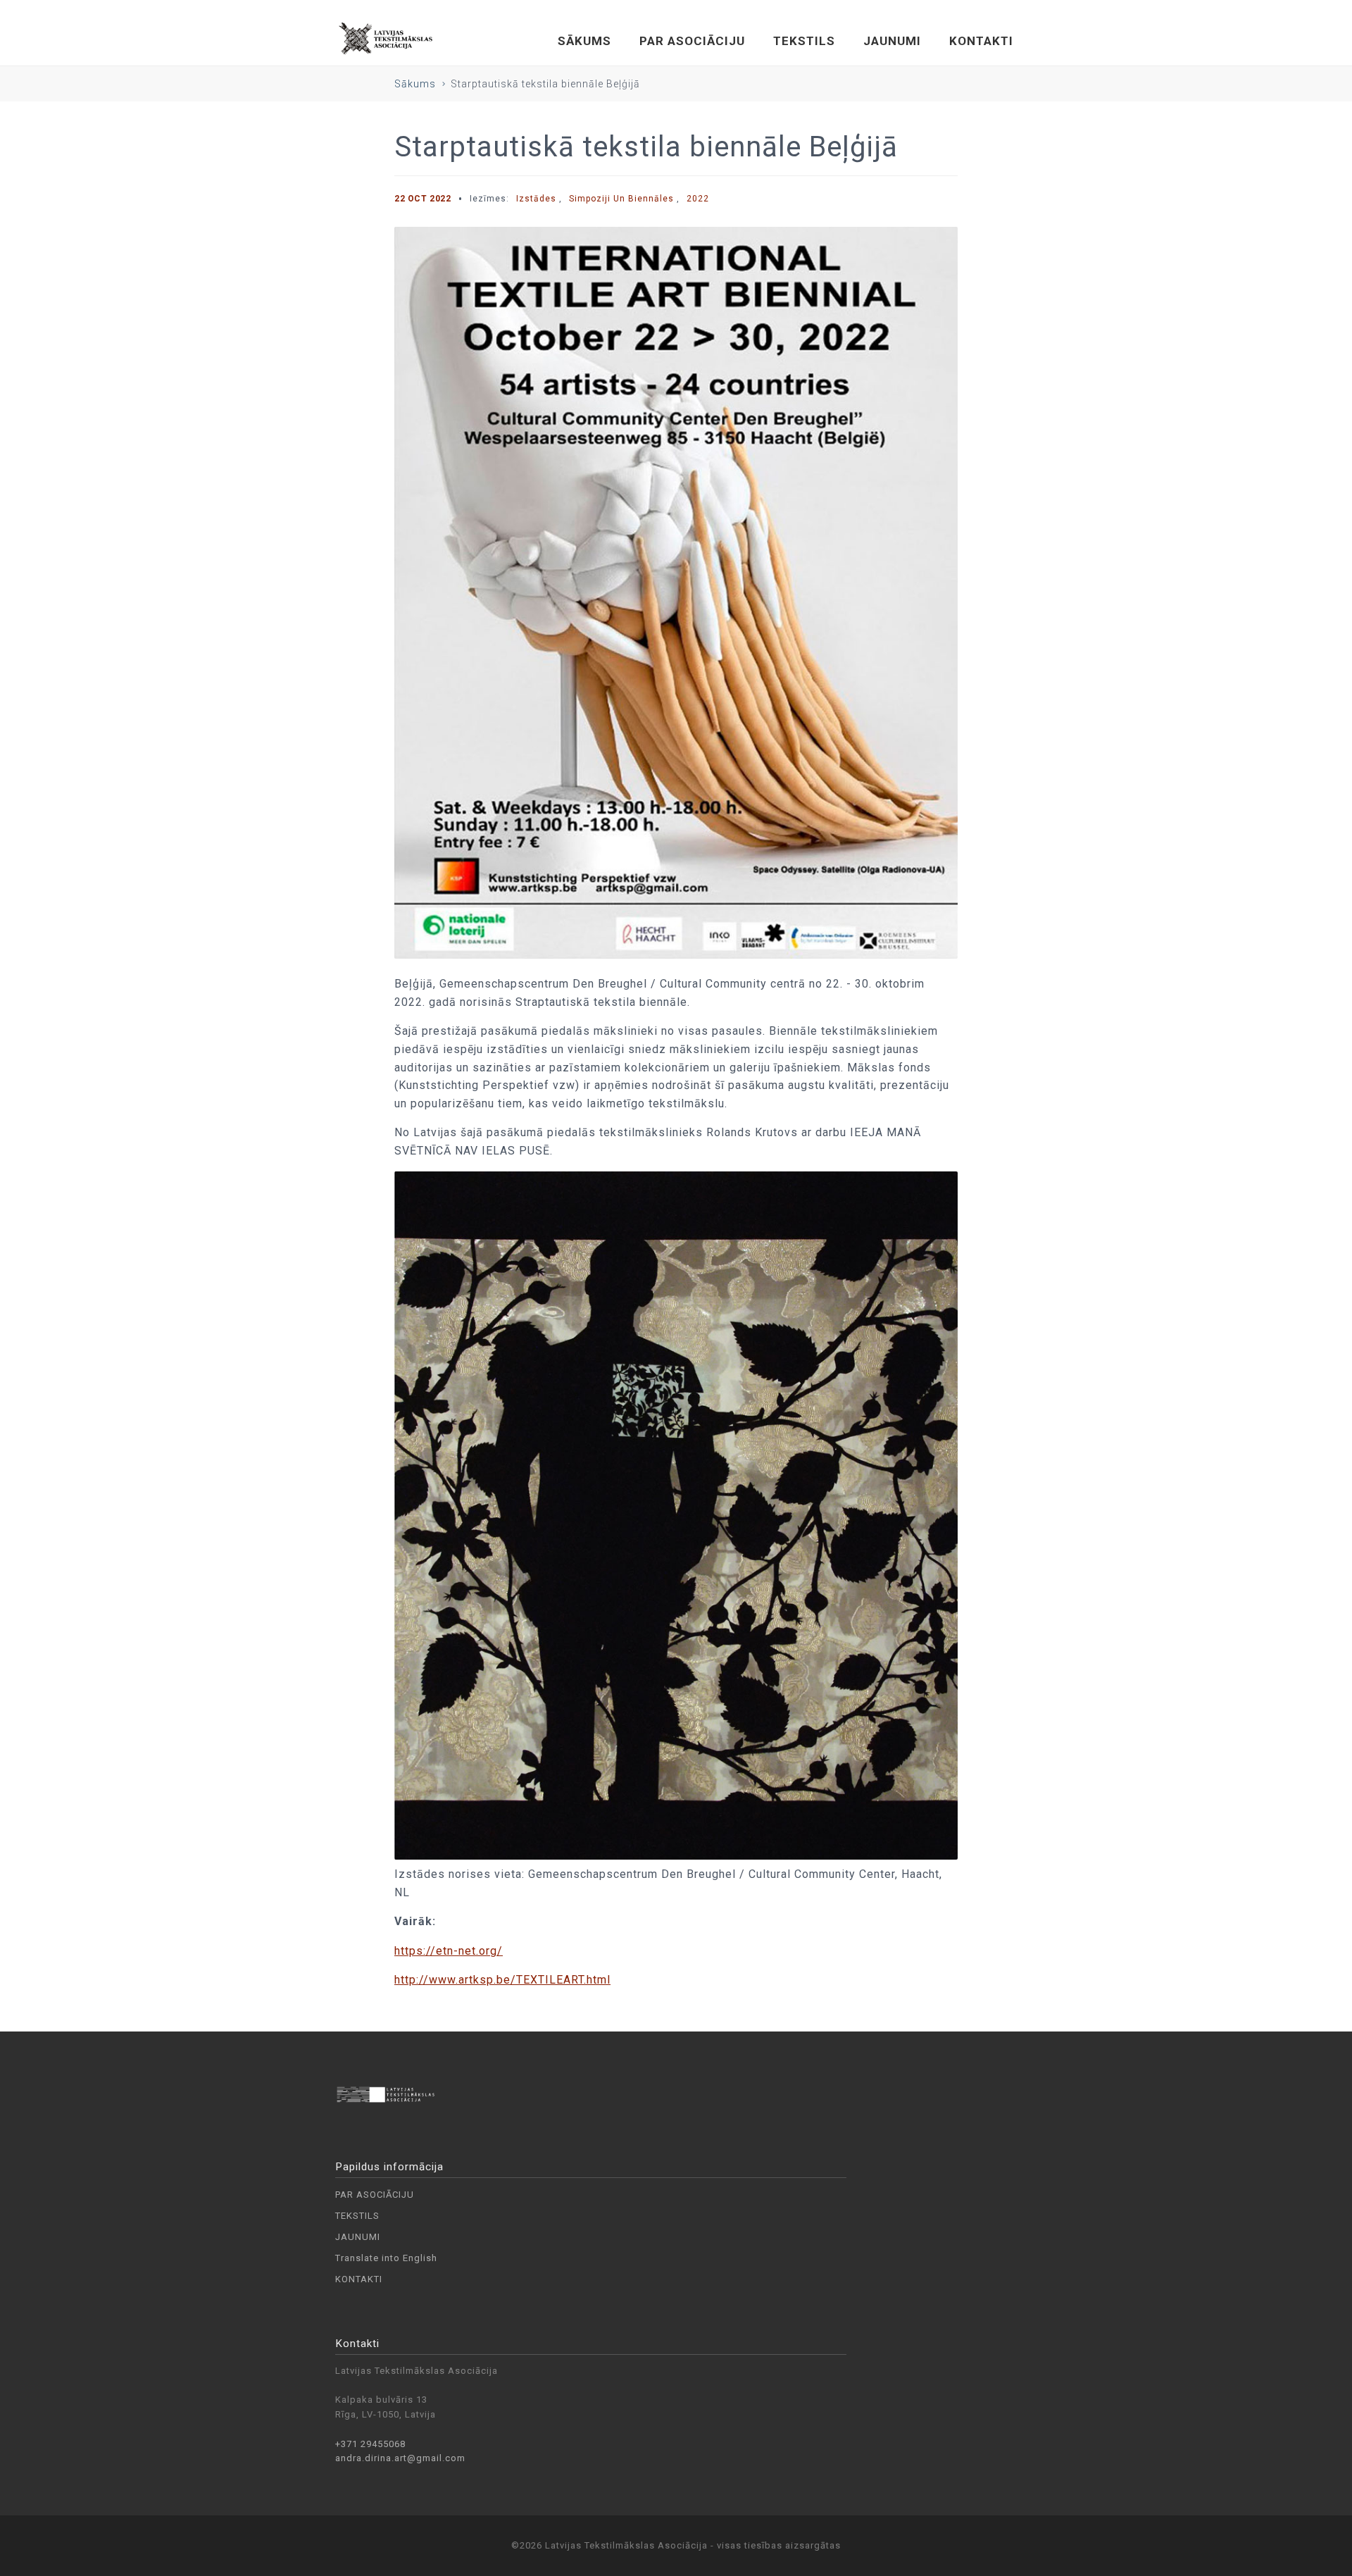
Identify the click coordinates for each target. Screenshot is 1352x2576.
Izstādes (536, 199)
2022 (698, 199)
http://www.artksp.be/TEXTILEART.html (502, 1980)
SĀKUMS (584, 41)
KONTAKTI (981, 41)
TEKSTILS (804, 41)
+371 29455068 (370, 2444)
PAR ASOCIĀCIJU (692, 41)
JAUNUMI (892, 41)
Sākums (415, 84)
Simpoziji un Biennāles (621, 199)
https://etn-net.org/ (449, 1951)
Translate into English (386, 2258)
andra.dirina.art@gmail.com (400, 2458)
